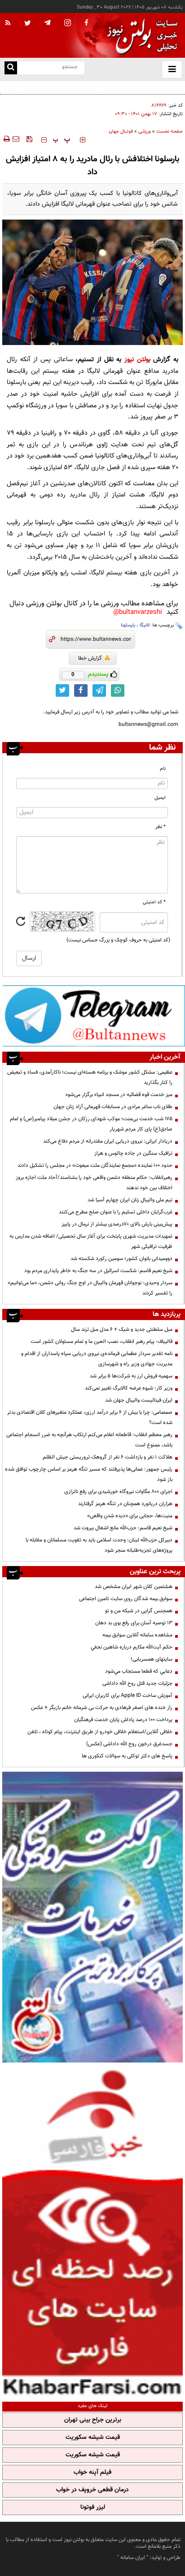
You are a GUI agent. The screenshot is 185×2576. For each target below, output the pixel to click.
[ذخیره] (29, 139)
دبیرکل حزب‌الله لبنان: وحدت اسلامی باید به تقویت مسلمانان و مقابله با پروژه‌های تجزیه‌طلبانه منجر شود (99, 1545)
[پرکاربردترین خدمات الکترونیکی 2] (92, 1917)
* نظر (161, 827)
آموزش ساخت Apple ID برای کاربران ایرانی (128, 1696)
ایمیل (160, 798)
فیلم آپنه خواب (92, 2472)
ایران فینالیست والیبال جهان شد (139, 1400)
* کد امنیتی (154, 902)
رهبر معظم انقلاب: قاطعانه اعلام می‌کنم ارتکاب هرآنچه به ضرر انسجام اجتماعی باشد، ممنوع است (89, 1440)
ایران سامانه (133, 2558)
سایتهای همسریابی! (152, 1659)
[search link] (11, 68)
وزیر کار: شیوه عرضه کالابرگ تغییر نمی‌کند (129, 1388)
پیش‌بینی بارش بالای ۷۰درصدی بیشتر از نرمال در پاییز (117, 1224)
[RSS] (8, 23)
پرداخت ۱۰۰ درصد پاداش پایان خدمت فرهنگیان (123, 1720)
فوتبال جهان (121, 132)
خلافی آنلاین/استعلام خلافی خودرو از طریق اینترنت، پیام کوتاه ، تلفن (100, 1732)
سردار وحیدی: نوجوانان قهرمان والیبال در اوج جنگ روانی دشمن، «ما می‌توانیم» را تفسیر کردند (90, 1288)
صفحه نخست (170, 132)
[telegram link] (99, 690)
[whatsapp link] (118, 690)
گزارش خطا (90, 658)
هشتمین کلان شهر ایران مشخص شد (134, 1587)
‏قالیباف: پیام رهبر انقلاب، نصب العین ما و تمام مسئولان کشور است (101, 1342)
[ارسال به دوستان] (16, 139)
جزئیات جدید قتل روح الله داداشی (137, 1683)
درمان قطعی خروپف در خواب (92, 2490)
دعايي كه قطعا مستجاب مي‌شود (139, 1671)
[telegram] (48, 22)
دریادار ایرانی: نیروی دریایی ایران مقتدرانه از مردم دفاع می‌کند (108, 1141)
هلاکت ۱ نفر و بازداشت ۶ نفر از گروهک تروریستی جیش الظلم (108, 1457)
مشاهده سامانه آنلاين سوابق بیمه (137, 1635)
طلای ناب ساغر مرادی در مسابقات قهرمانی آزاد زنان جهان (113, 1107)
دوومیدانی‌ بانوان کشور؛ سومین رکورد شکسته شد (121, 1259)
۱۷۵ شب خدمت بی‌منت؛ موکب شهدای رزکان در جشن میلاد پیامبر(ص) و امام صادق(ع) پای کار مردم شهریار (91, 1124)
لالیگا (145, 625)
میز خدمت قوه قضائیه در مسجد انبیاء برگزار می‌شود (119, 1095)
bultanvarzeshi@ (138, 612)
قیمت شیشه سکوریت (93, 2438)
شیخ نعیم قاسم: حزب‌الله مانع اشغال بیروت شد (123, 1528)
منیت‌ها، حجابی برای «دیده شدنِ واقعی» (130, 1516)
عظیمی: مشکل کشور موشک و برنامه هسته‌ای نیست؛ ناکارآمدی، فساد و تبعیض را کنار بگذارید (90, 1077)
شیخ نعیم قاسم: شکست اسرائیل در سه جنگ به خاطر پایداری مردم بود (98, 1271)
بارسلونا (128, 625)
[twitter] (28, 24)
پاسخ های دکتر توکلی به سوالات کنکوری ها (127, 1756)
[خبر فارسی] (92, 2231)
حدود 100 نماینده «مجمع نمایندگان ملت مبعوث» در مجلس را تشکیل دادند (95, 1165)
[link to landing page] (140, 36)
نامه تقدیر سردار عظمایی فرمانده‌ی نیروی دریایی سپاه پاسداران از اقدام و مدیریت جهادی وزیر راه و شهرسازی (97, 1359)
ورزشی (145, 132)
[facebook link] (81, 690)
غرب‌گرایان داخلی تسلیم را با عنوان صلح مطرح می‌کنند (116, 1212)
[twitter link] (62, 690)
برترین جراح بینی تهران (93, 2420)
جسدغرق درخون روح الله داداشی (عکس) (129, 1744)
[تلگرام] (94, 1016)
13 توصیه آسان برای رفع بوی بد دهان (134, 1623)
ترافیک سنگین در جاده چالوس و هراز (133, 1153)
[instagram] (68, 24)
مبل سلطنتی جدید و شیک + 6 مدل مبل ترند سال (122, 1329)
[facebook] (86, 23)
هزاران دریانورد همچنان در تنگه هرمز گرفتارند (125, 1504)
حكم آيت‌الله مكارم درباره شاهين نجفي (132, 1647)
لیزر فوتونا (93, 2507)
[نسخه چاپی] (6, 139)
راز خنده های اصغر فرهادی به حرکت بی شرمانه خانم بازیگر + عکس (102, 1708)
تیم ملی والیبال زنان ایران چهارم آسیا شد (130, 1200)
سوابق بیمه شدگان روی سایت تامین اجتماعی (126, 1599)
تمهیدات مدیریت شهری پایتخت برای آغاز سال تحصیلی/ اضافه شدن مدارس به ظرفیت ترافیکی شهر (91, 1241)
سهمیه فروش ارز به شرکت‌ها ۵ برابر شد (131, 1376)
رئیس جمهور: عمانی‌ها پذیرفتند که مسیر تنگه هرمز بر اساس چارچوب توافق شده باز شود (89, 1474)
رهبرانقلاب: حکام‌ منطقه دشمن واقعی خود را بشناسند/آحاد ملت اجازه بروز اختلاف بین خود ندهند (94, 1183)
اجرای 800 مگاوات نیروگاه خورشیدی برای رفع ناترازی (118, 1492)
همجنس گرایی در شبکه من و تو (139, 1611)
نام (163, 769)
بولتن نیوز (137, 360)
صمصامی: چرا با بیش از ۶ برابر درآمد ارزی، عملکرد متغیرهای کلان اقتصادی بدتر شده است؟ (90, 1417)
